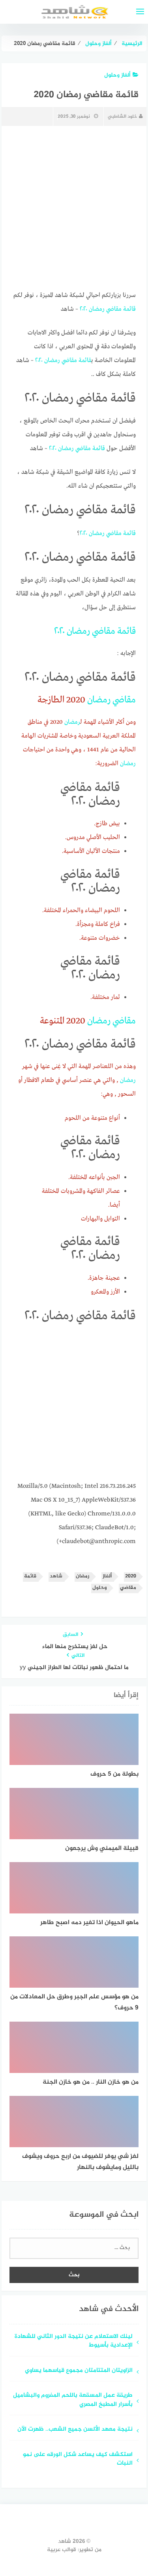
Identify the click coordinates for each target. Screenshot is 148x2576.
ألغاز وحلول (117, 75)
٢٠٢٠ (83, 309)
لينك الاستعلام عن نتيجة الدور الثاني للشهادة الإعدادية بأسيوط (74, 2341)
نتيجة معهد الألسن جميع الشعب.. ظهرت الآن (75, 2430)
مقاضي (114, 309)
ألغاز (107, 1576)
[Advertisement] (74, 1405)
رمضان (97, 309)
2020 (131, 1576)
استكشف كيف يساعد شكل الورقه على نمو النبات (78, 2460)
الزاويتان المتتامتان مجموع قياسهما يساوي (79, 2371)
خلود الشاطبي (122, 116)
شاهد (56, 1576)
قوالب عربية (62, 2550)
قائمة (129, 309)
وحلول (99, 1588)
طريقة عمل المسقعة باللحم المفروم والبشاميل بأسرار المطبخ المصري (73, 2400)
